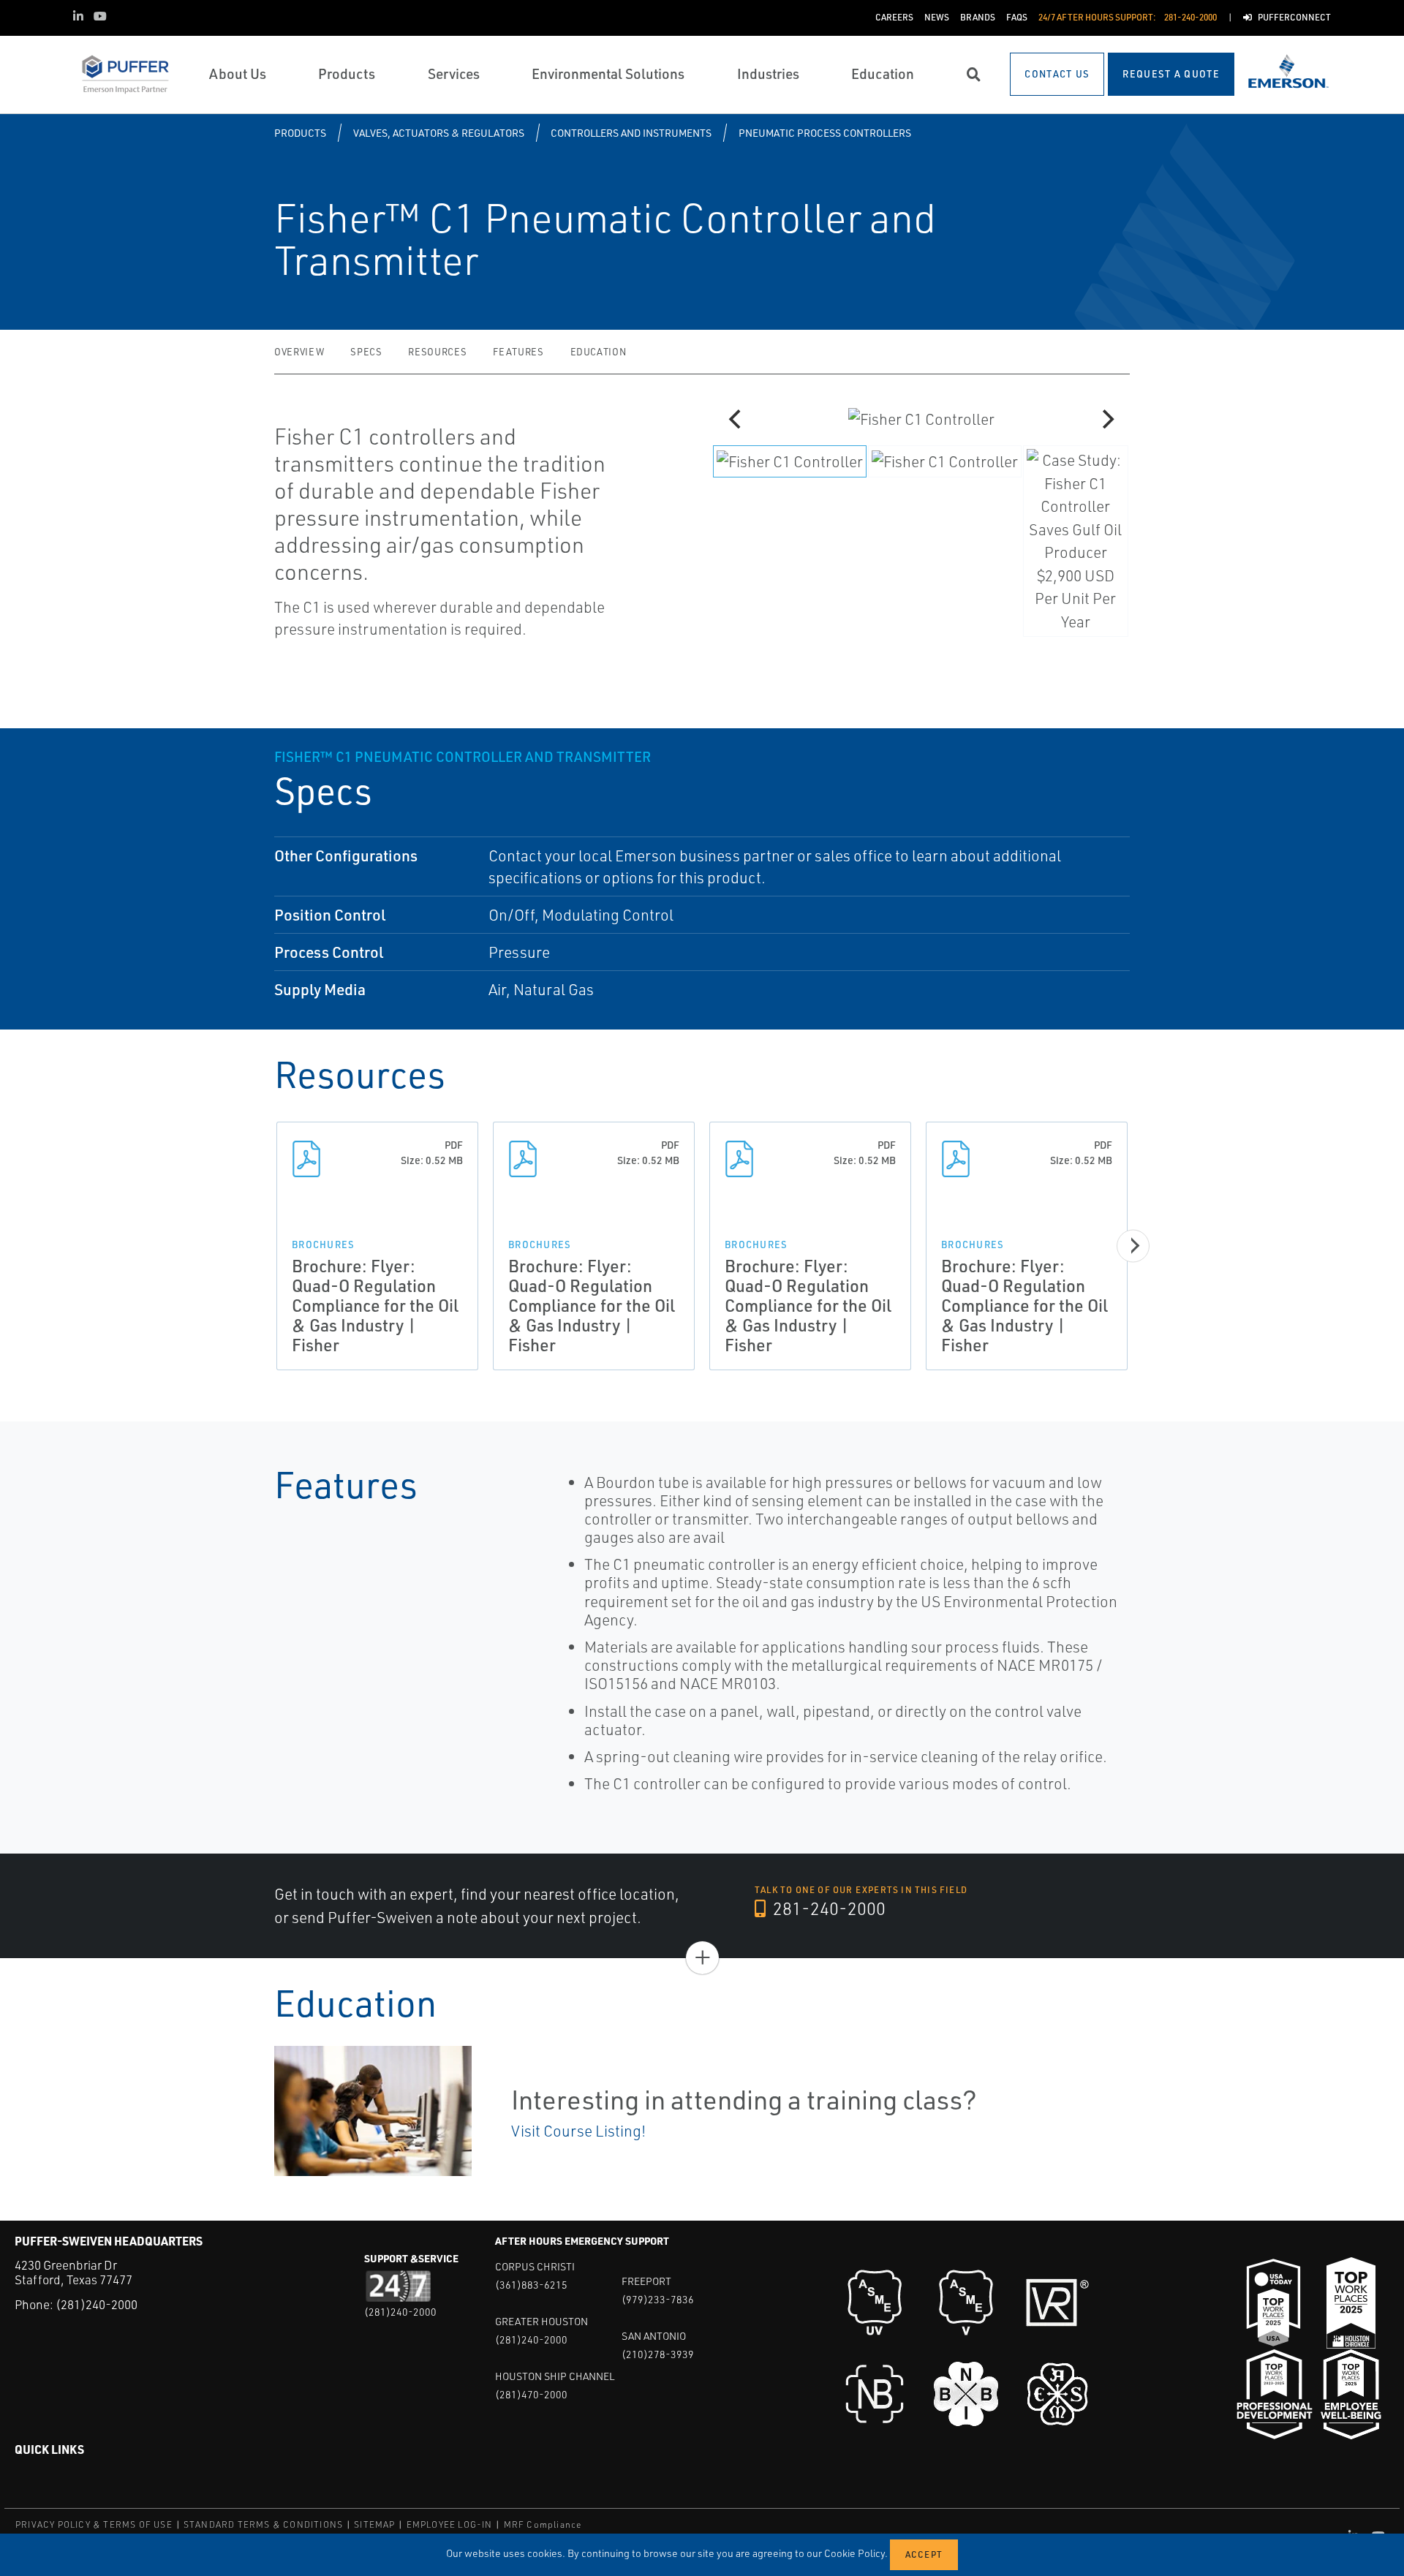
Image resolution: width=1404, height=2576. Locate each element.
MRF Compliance (543, 2524)
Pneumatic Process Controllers (825, 133)
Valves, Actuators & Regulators (439, 133)
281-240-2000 (827, 1908)
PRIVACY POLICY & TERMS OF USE (94, 2524)
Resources (437, 352)
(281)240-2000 (97, 2304)
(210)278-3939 (658, 2354)
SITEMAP (374, 2524)
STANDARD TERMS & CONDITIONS (263, 2524)
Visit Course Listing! (578, 2131)
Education (599, 352)
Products (300, 133)
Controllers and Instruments (631, 133)
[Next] (1106, 419)
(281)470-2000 (531, 2394)
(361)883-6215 (531, 2285)
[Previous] (736, 419)
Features (518, 352)
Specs (366, 352)
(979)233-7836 (658, 2299)
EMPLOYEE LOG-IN (450, 2524)
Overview (299, 352)
